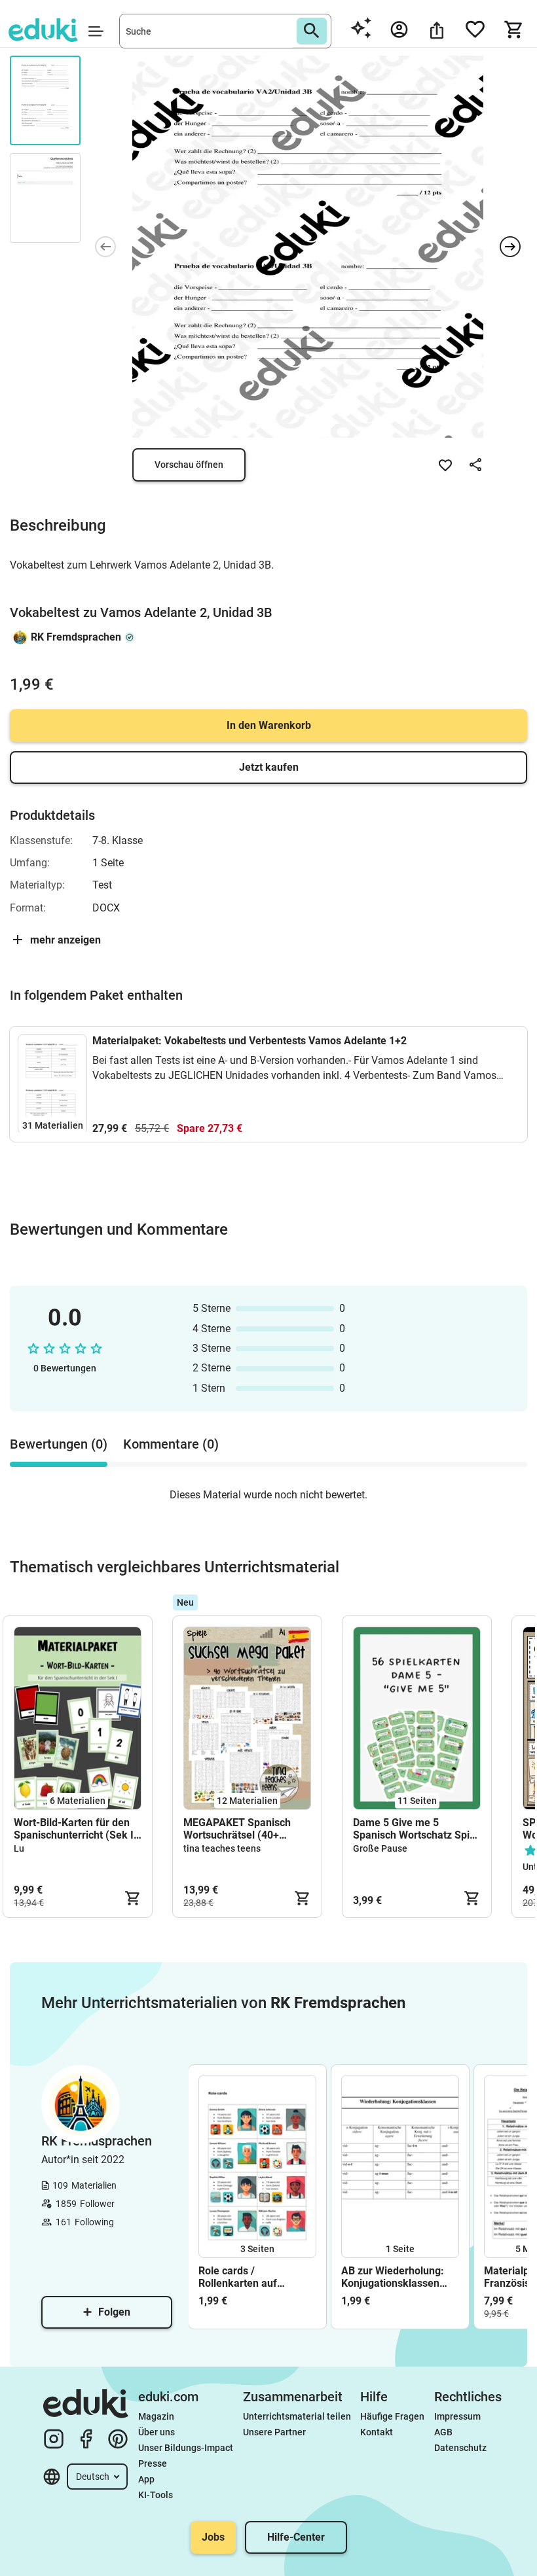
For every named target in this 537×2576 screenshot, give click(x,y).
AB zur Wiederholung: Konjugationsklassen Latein (393, 2277)
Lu (19, 1848)
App (146, 2479)
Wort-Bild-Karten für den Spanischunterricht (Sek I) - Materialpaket (76, 1829)
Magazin (156, 2416)
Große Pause (380, 1848)
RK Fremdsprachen (76, 637)
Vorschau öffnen (189, 465)
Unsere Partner (274, 2432)
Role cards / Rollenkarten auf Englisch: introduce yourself (243, 2277)
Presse (153, 2463)
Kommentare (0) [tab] (171, 1444)
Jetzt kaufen (269, 767)
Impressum (457, 2416)
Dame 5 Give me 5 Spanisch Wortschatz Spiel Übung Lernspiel (416, 1829)
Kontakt (377, 2432)
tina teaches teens (222, 1848)
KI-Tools (156, 2495)
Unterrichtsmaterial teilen (297, 2416)
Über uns (157, 2432)
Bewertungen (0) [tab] (59, 1444)
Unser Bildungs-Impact (186, 2448)
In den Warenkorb (269, 725)
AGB (443, 2432)
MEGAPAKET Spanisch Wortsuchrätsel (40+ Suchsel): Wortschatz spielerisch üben (237, 1829)
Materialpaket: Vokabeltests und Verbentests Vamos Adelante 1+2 (250, 1041)
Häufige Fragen (392, 2416)
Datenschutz (460, 2448)
